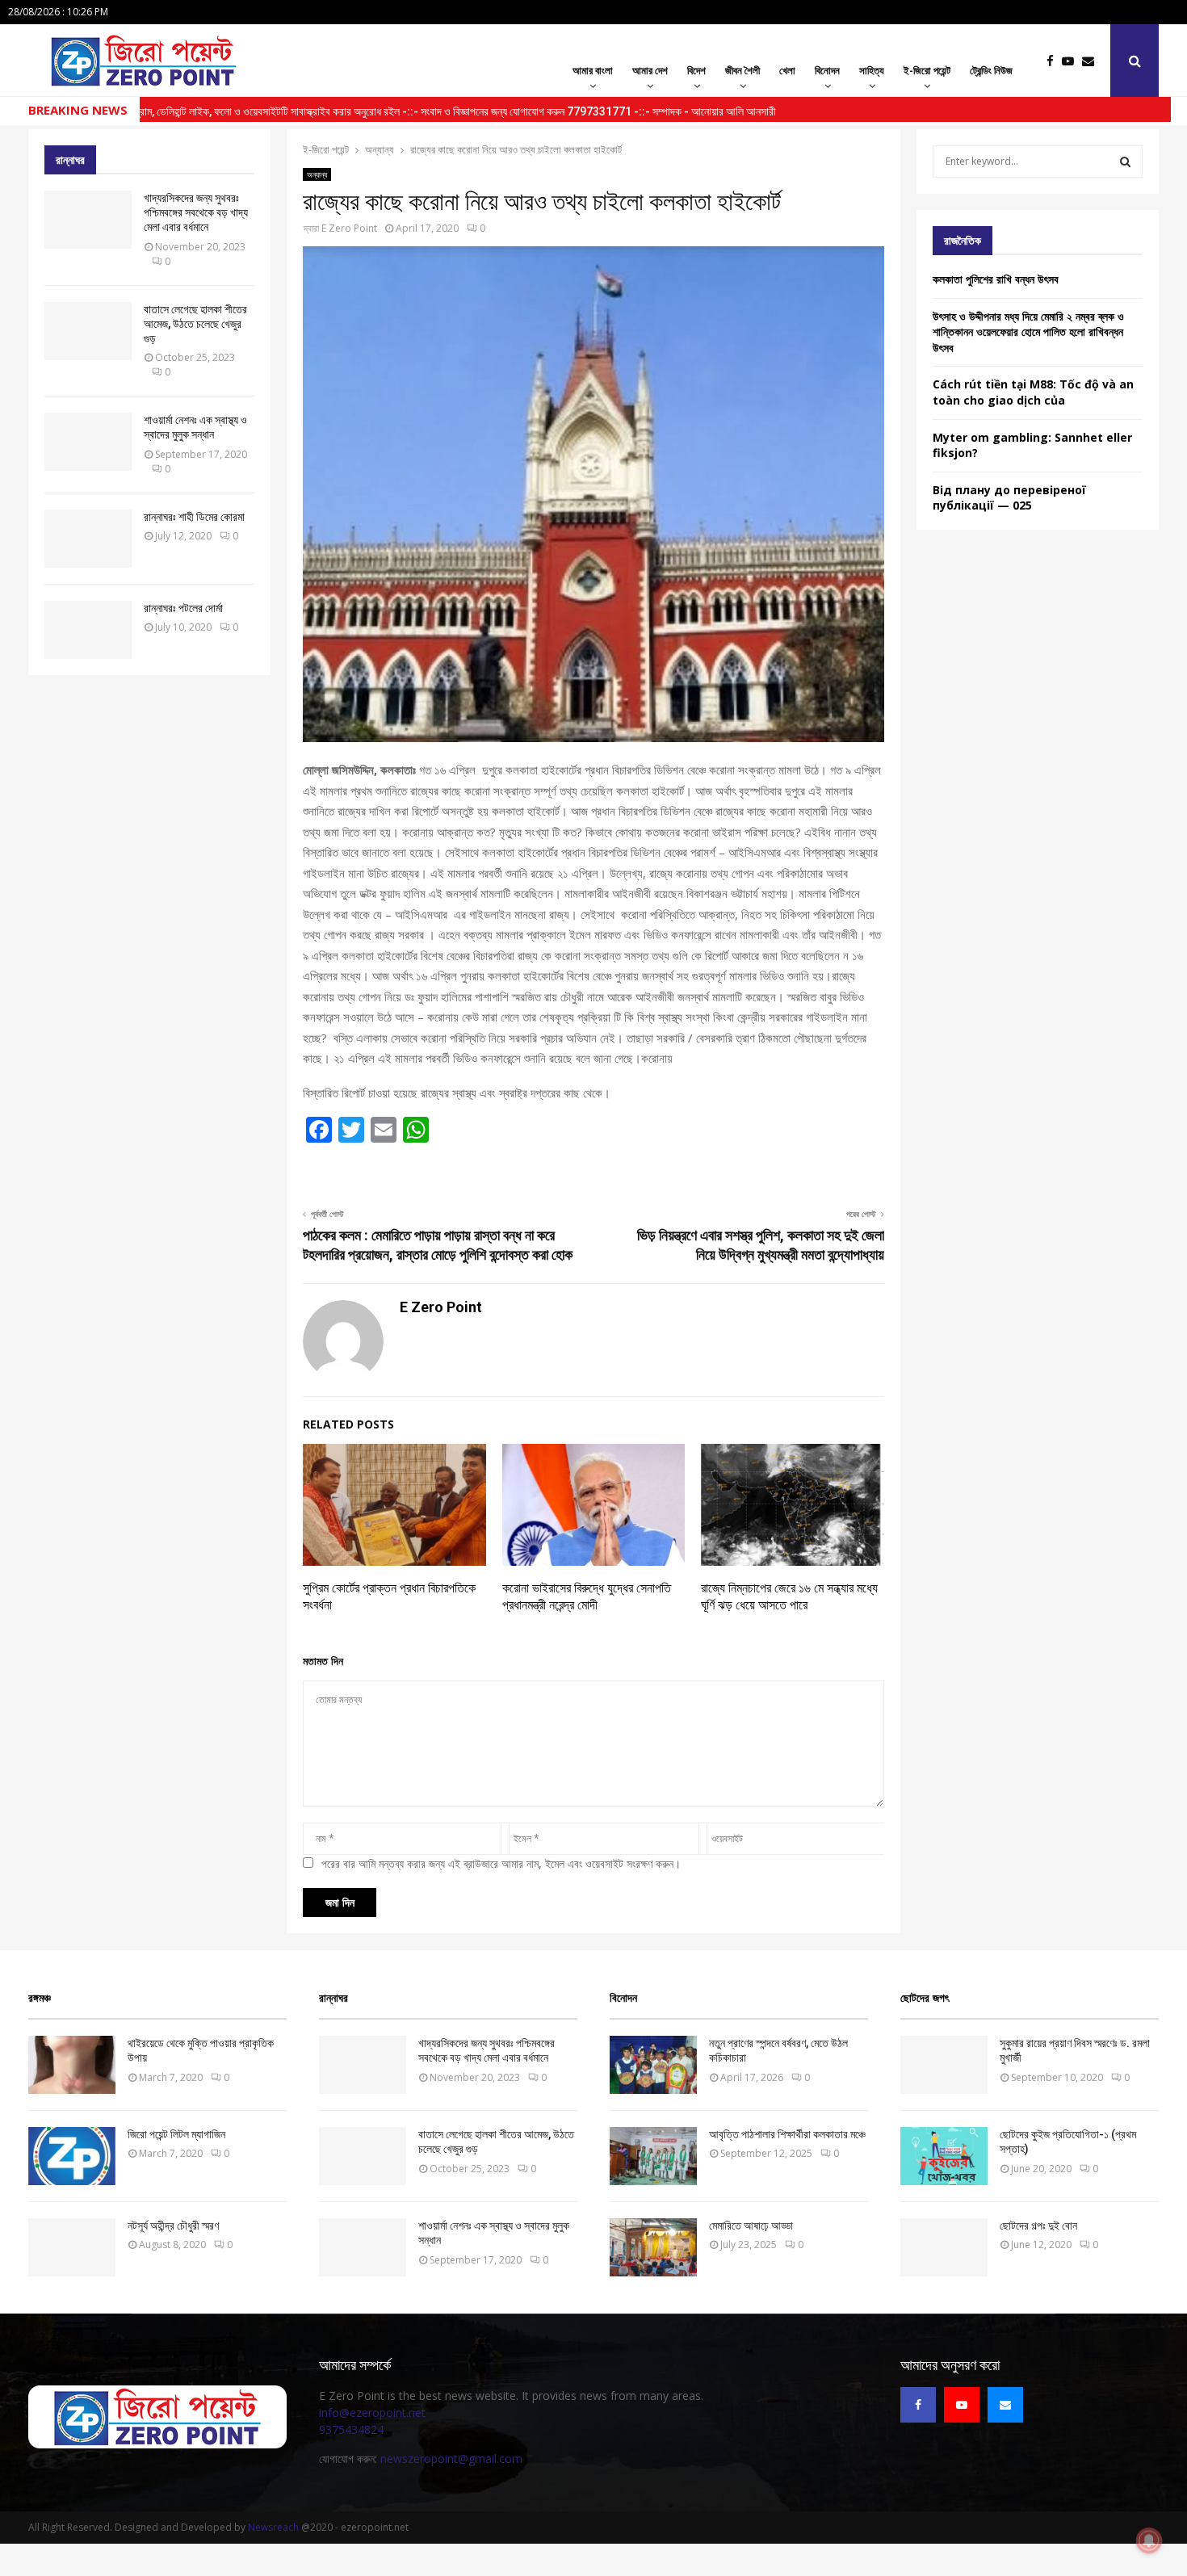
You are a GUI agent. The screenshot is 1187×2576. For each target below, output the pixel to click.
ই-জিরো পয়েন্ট (927, 70)
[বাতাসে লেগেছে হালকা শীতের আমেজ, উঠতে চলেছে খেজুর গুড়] (88, 331)
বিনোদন (827, 70)
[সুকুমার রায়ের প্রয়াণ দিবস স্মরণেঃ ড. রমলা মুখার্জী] (944, 2065)
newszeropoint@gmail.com (451, 2459)
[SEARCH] (1125, 162)
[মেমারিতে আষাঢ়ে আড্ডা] (653, 2247)
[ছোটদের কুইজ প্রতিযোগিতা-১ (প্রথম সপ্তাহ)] (944, 2156)
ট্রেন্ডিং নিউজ (991, 70)
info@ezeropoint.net (372, 2412)
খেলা (787, 70)
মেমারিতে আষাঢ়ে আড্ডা (751, 2226)
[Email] (1092, 61)
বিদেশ (696, 70)
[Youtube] (1072, 61)
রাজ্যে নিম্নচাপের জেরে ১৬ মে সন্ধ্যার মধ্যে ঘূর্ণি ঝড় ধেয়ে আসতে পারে (789, 1596)
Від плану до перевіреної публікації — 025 (1009, 498)
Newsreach (273, 2527)
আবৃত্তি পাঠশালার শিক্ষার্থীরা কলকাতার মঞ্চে (787, 2134)
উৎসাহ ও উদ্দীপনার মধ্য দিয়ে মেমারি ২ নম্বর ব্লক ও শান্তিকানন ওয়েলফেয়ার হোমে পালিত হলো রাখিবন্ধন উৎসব (1028, 332)
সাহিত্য (872, 70)
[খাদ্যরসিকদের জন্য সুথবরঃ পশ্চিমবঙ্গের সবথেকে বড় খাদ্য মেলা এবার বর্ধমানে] (88, 220)
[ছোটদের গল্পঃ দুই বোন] (944, 2247)
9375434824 (351, 2429)
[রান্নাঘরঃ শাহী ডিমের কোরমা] (88, 539)
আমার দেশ (650, 70)
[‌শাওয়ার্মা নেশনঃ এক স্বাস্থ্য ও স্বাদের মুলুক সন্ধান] (88, 442)
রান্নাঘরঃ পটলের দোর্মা (183, 608)
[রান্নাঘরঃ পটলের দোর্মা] (88, 630)
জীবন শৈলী (742, 70)
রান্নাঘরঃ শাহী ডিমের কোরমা (194, 517)
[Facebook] (1054, 61)
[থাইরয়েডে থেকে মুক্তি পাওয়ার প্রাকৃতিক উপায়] (72, 2065)
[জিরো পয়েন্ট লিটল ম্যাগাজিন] (72, 2156)
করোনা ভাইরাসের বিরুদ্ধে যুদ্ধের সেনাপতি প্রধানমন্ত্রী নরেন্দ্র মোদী (587, 1596)
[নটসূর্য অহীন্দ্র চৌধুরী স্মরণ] (72, 2247)
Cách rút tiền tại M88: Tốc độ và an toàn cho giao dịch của (1033, 392)
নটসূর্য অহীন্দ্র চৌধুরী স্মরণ (173, 2226)
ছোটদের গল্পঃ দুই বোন (1038, 2226)
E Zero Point (349, 228)
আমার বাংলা (593, 70)
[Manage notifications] (1149, 2540)
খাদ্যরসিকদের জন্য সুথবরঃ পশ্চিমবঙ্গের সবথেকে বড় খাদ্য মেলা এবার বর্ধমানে (196, 212)
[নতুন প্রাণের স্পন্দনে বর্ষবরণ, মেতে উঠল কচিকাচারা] (653, 2065)
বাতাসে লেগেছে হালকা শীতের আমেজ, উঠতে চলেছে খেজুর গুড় (195, 324)
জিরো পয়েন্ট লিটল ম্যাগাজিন (176, 2134)
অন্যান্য (317, 174)
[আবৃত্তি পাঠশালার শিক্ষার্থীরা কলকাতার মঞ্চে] (653, 2156)
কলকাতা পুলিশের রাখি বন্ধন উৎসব (997, 279)
